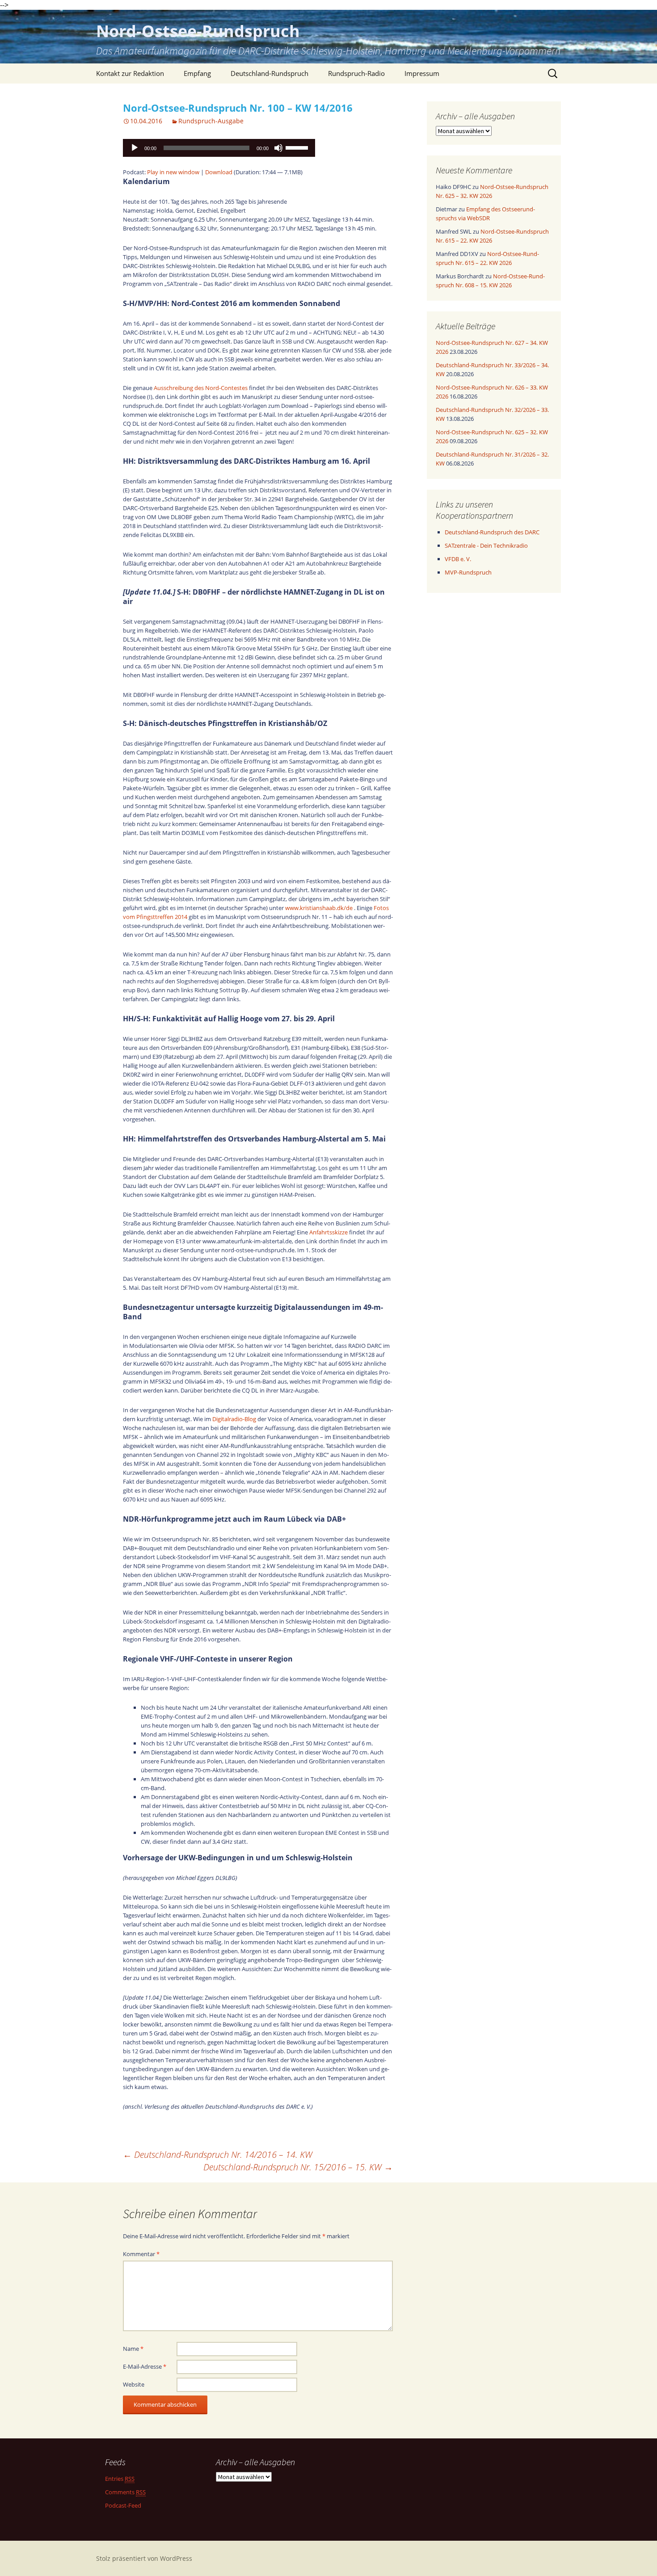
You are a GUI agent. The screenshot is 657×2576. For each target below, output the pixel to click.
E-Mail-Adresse (145, 2366)
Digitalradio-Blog (234, 1419)
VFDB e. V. (458, 559)
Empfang (197, 73)
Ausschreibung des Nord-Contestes (201, 388)
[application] (219, 148)
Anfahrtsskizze (328, 1232)
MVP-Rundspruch (468, 572)
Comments (125, 2492)
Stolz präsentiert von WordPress (144, 2558)
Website (134, 2384)
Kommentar (141, 2254)
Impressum (422, 73)
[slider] (298, 147)
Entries (120, 2479)
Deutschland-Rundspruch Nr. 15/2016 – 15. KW (298, 2167)
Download (219, 172)
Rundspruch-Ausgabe (211, 121)
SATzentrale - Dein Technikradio (486, 545)
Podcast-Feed (123, 2505)
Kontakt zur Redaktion (130, 73)
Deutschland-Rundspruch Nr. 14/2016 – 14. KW (218, 2154)
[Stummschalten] (278, 148)
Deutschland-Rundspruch (270, 73)
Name (133, 2349)
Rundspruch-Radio (356, 73)
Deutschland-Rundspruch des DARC (492, 532)
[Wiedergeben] (135, 148)
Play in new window (173, 172)
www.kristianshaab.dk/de (319, 908)
